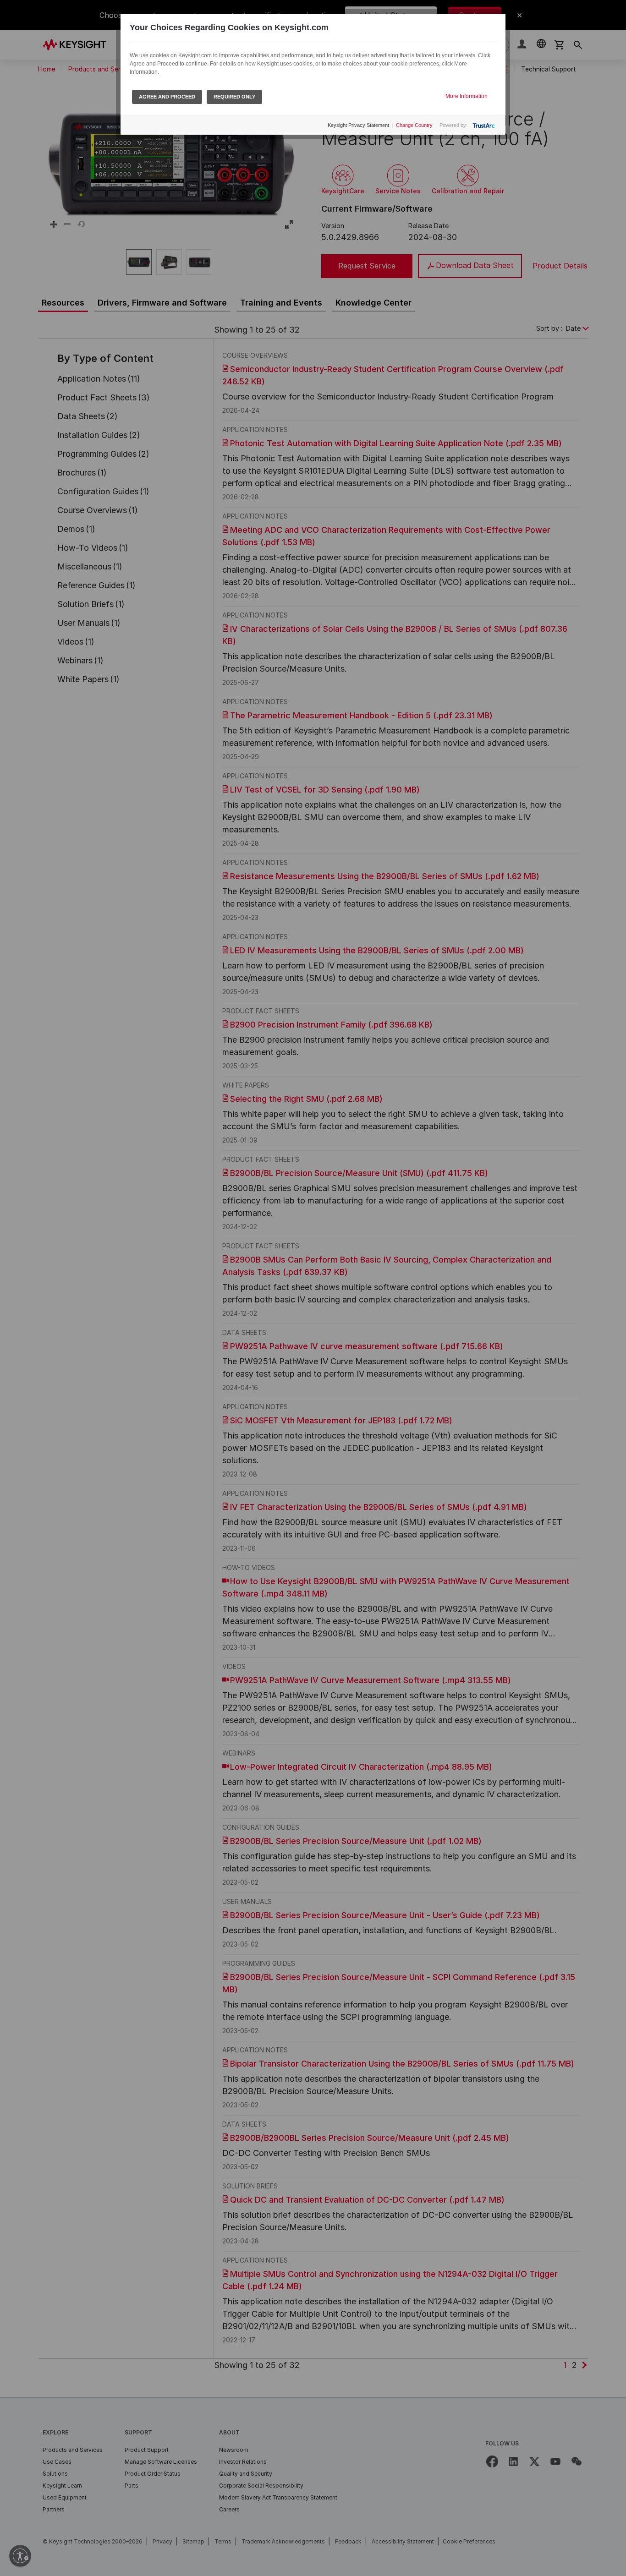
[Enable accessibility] (20, 2556)
